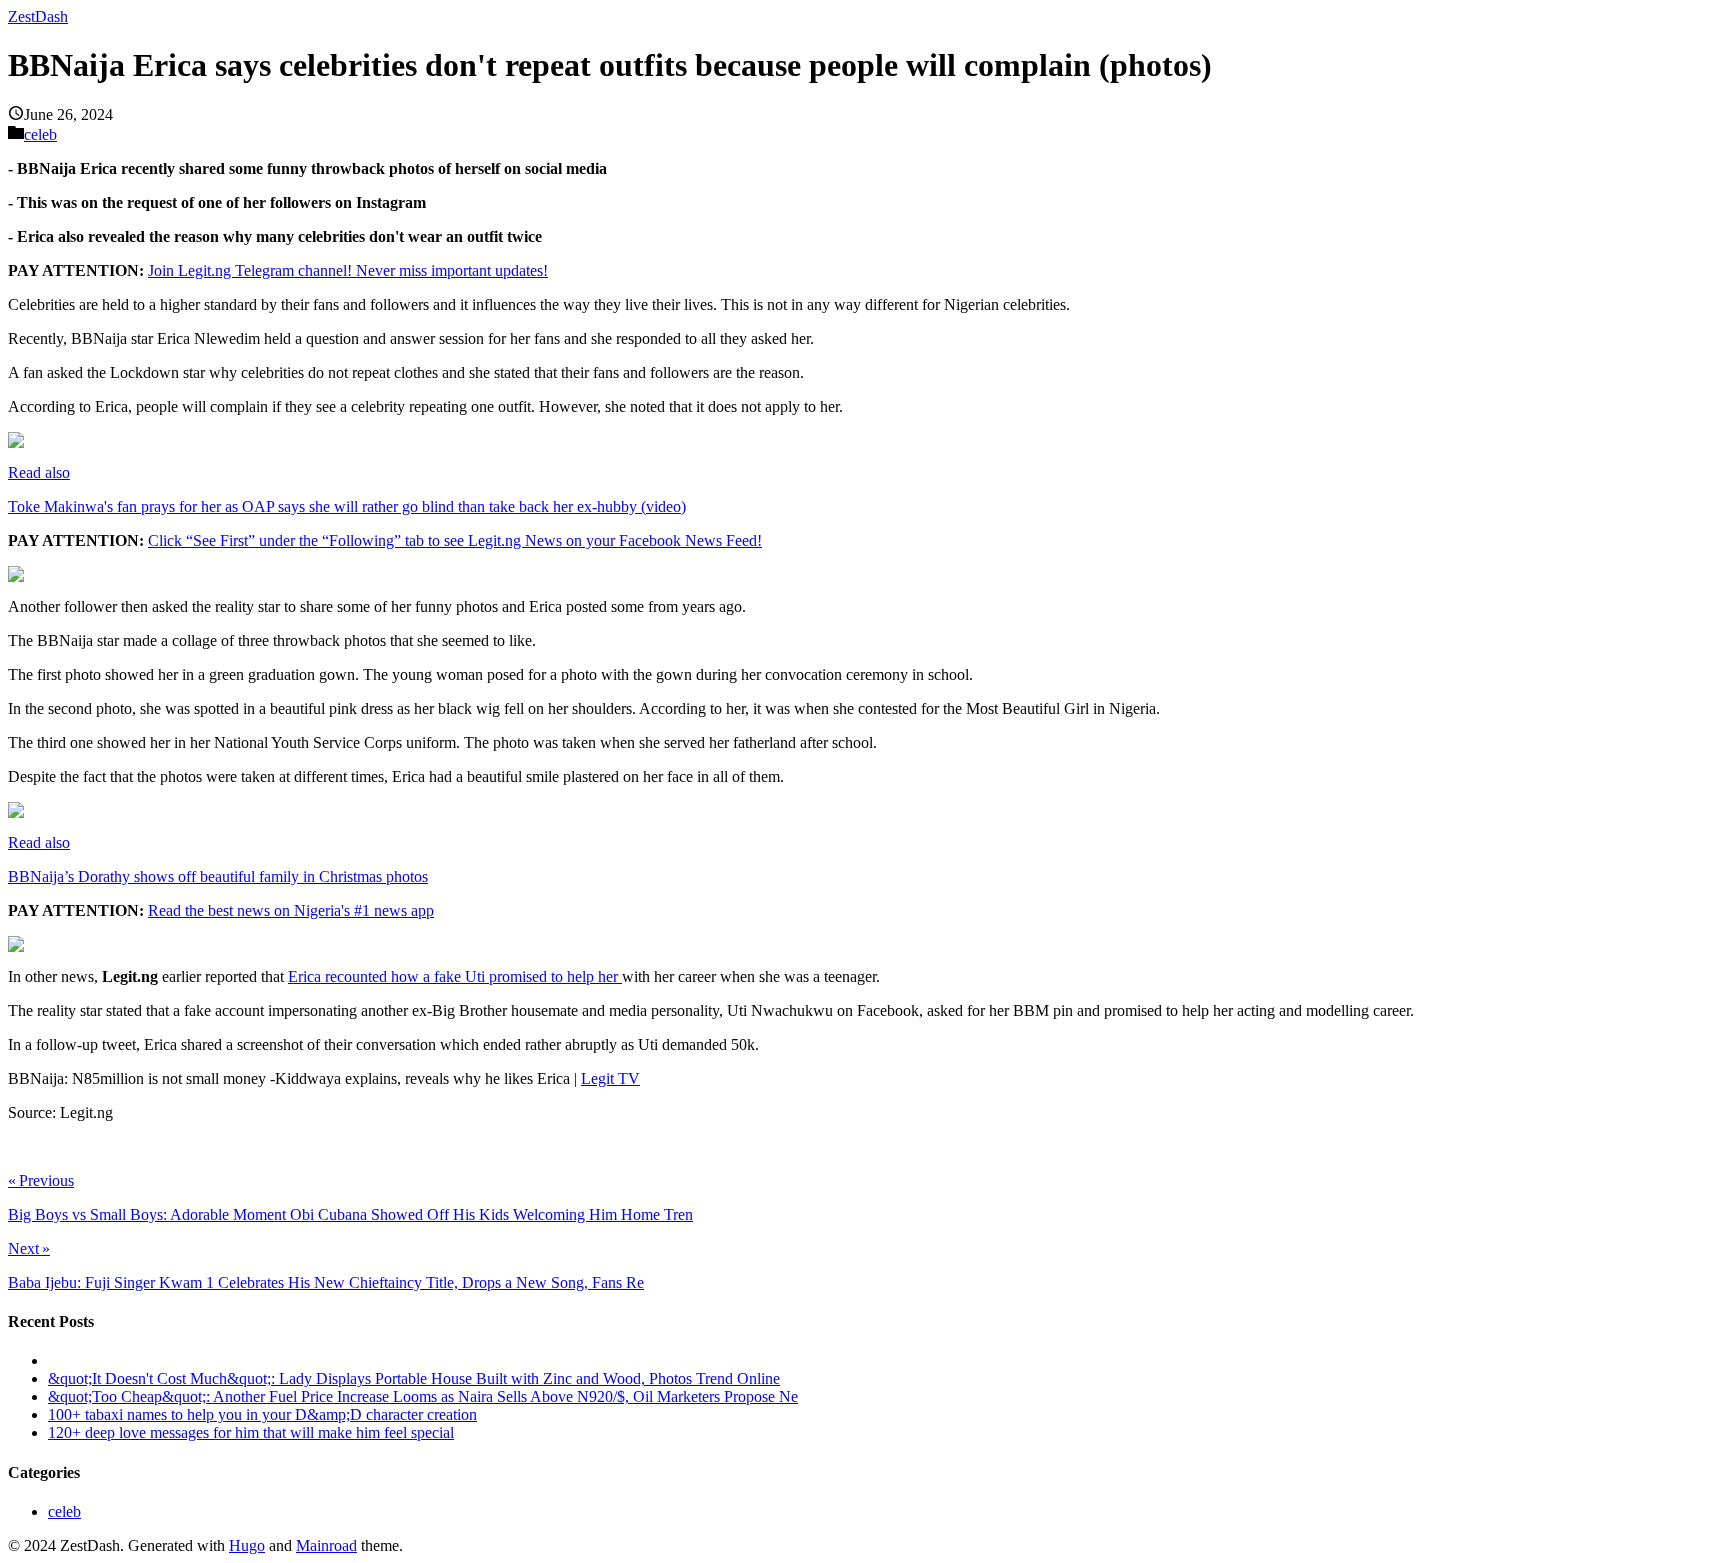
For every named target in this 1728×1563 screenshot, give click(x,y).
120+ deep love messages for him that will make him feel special (251, 1432)
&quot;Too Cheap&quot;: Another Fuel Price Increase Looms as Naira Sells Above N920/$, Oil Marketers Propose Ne (423, 1396)
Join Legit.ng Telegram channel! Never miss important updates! (348, 270)
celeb (40, 134)
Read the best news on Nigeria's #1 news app (291, 910)
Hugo (247, 1545)
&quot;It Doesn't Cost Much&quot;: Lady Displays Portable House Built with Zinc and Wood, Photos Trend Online (414, 1378)
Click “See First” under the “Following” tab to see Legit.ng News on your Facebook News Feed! (455, 540)
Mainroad (326, 1545)
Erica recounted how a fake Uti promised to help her (455, 976)
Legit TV (610, 1078)
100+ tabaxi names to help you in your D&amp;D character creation (262, 1414)
